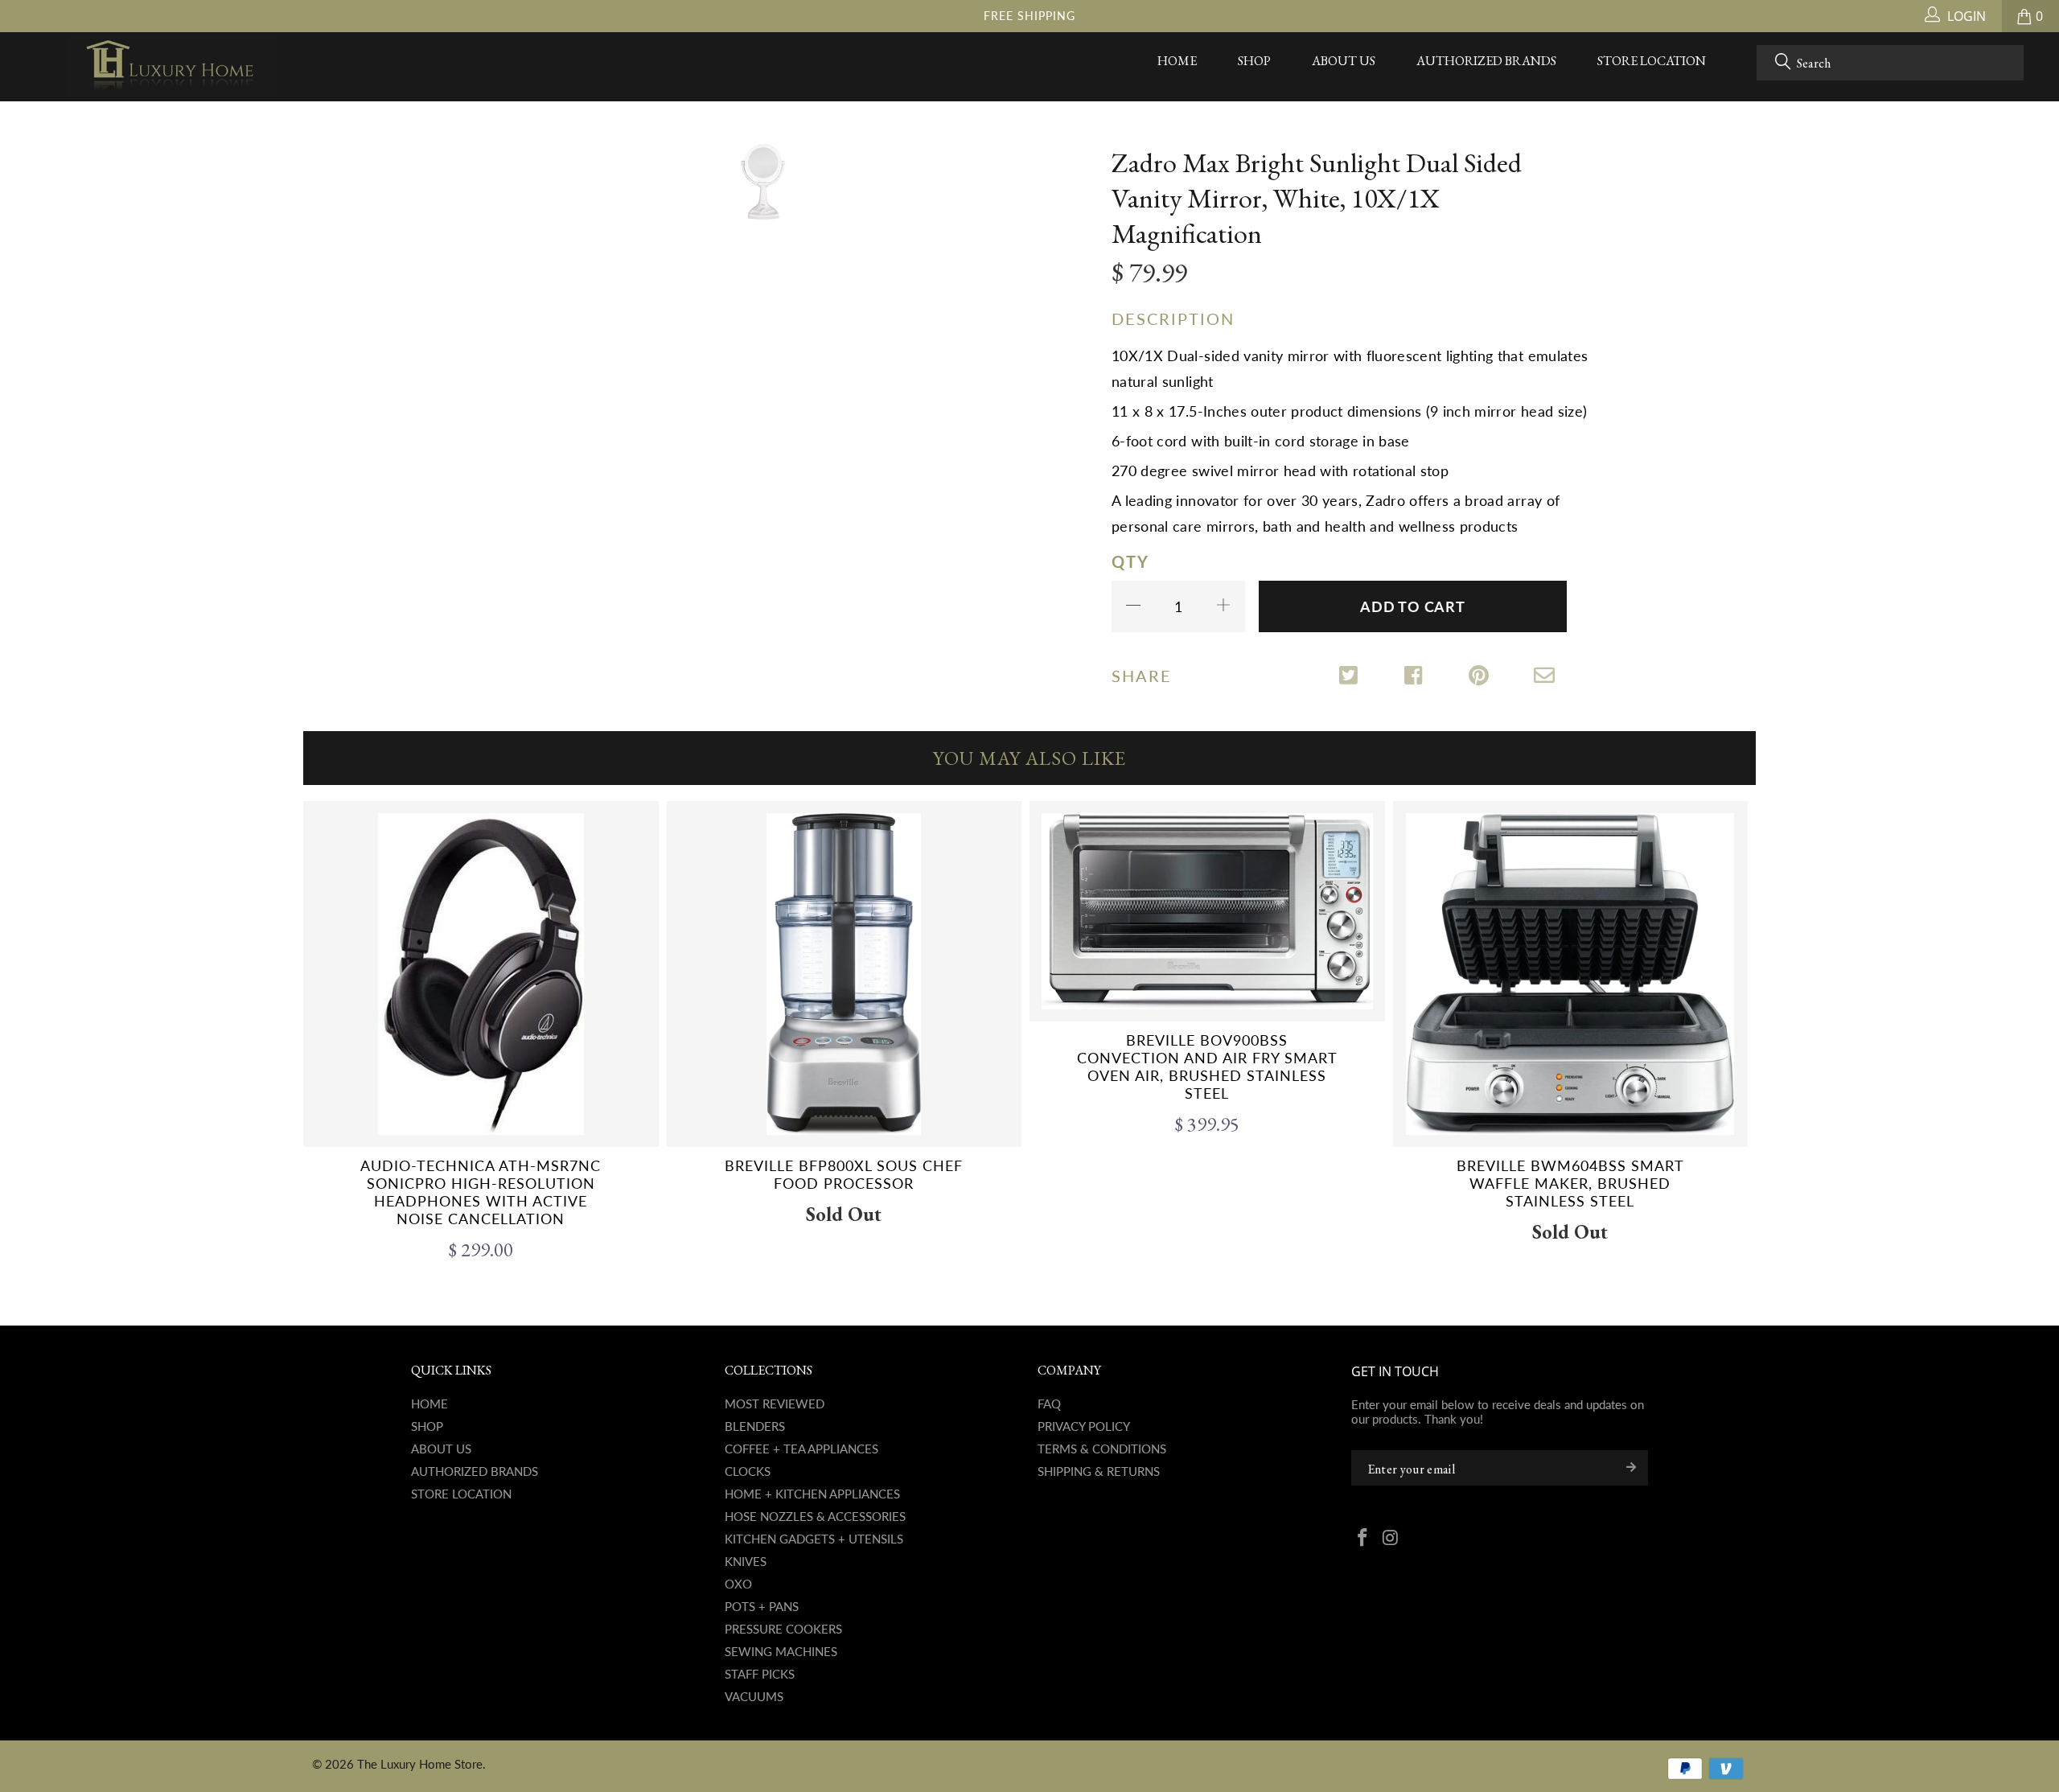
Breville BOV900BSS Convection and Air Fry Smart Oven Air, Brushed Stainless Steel (1207, 911)
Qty (1130, 561)
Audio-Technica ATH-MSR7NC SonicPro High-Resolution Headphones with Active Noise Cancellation (481, 974)
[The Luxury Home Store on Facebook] (1363, 1539)
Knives (746, 1561)
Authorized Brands (1486, 61)
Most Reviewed (775, 1404)
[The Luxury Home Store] (173, 67)
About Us (1344, 61)
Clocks (748, 1471)
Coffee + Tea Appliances (801, 1449)
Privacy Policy (1084, 1426)
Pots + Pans (762, 1606)
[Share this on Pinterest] (1480, 677)
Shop (1254, 61)
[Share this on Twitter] (1350, 677)
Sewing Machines (781, 1651)
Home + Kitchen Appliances (812, 1494)
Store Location (1652, 61)
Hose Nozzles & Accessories (815, 1516)
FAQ (1049, 1404)
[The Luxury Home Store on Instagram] (1391, 1539)
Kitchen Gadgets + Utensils (814, 1539)
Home (1177, 61)
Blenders (755, 1426)
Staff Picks (760, 1674)
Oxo (738, 1584)
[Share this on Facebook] (1415, 677)
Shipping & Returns (1099, 1471)
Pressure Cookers (783, 1629)
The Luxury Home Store (420, 1764)
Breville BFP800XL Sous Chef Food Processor (845, 974)
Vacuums (754, 1696)
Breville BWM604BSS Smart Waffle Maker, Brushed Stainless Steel (1571, 974)
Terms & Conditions (1102, 1449)
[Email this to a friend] (1545, 677)
